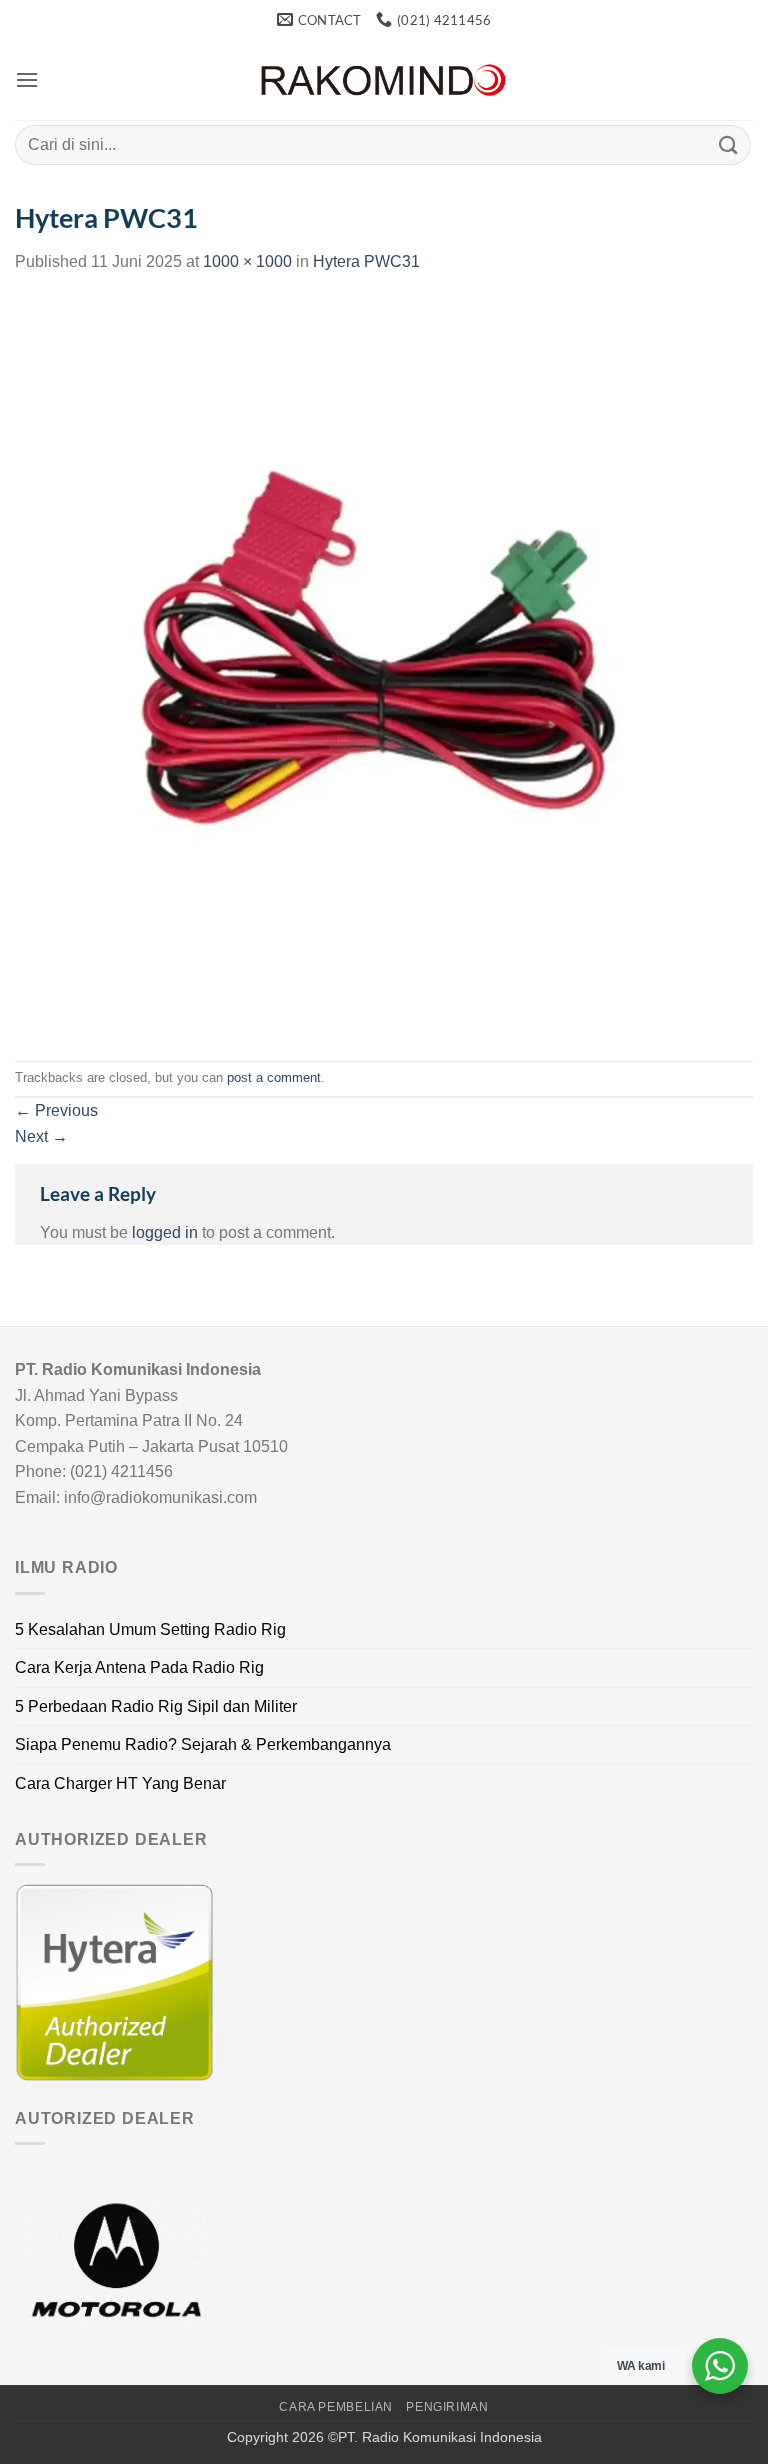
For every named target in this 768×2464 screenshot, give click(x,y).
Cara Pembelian (336, 2407)
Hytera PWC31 (366, 261)
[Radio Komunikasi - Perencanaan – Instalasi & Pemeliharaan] (384, 80)
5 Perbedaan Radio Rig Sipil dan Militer (156, 1706)
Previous (56, 1110)
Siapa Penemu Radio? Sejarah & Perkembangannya (203, 1744)
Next (41, 1136)
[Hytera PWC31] (384, 666)
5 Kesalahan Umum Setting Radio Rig (150, 1629)
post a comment (274, 1077)
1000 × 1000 (247, 261)
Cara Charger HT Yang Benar (120, 1783)
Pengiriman (447, 2407)
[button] (27, 79)
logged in (165, 1232)
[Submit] (729, 144)
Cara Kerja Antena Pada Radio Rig (139, 1667)
